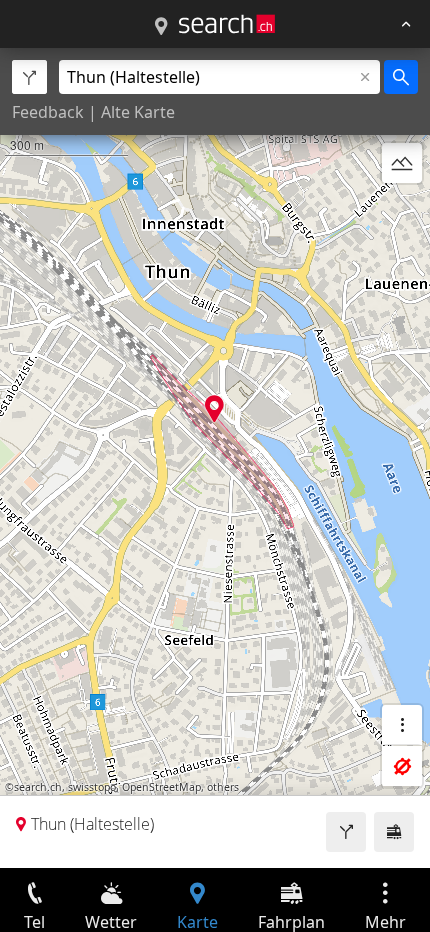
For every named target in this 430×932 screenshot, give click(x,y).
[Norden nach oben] (402, 211)
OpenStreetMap (161, 787)
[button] (214, 408)
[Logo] (227, 24)
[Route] (346, 832)
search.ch (38, 787)
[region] (215, 458)
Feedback (48, 112)
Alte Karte (138, 112)
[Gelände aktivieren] (402, 163)
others (223, 787)
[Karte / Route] (161, 27)
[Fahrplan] (394, 832)
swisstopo (92, 787)
